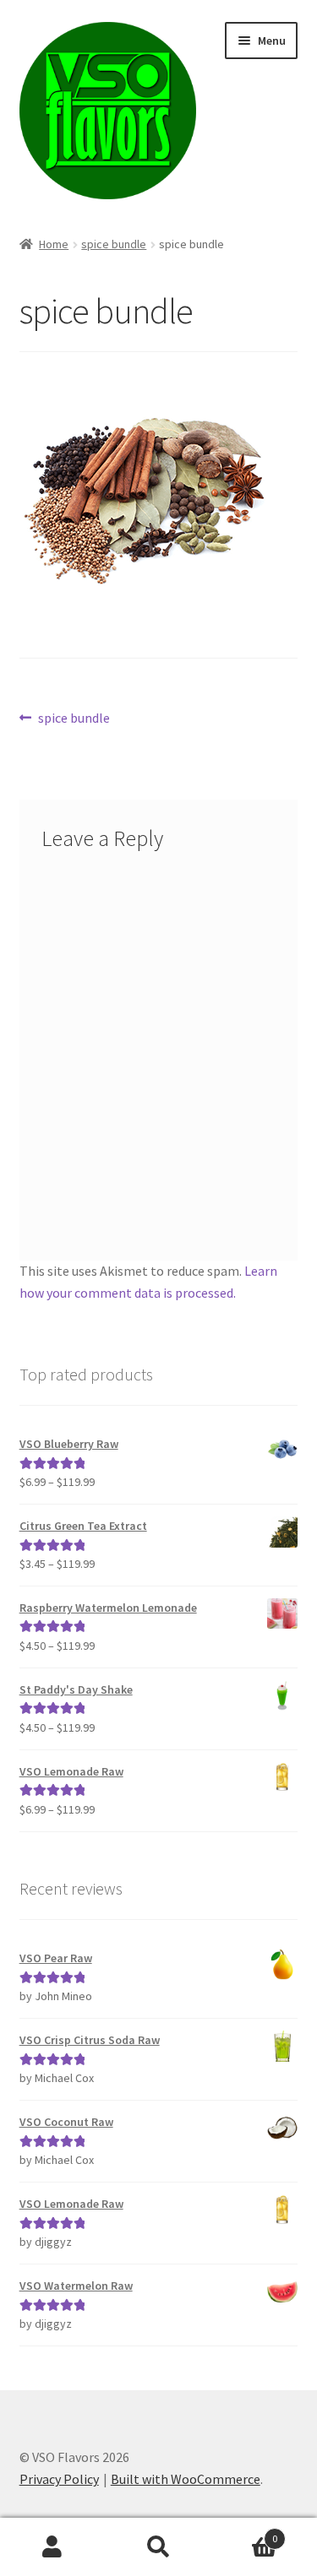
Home (54, 244)
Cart (244, 2533)
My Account (53, 2547)
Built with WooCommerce (186, 2479)
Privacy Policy (59, 2479)
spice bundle (114, 244)
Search (158, 2547)
